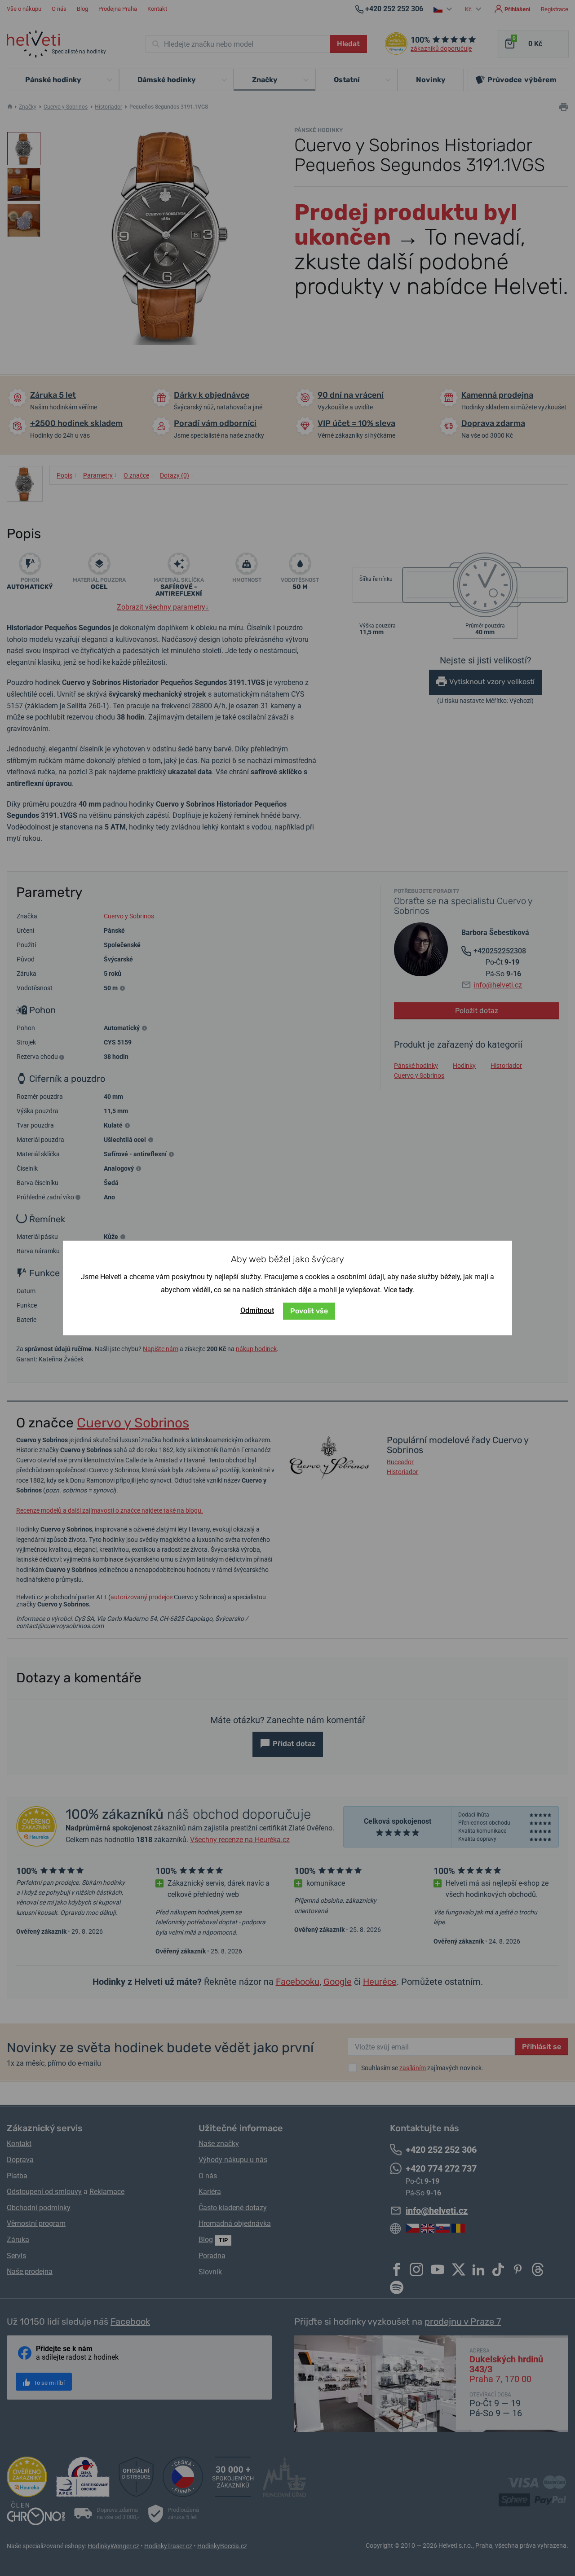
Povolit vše (309, 1311)
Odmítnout (257, 1310)
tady (406, 1290)
